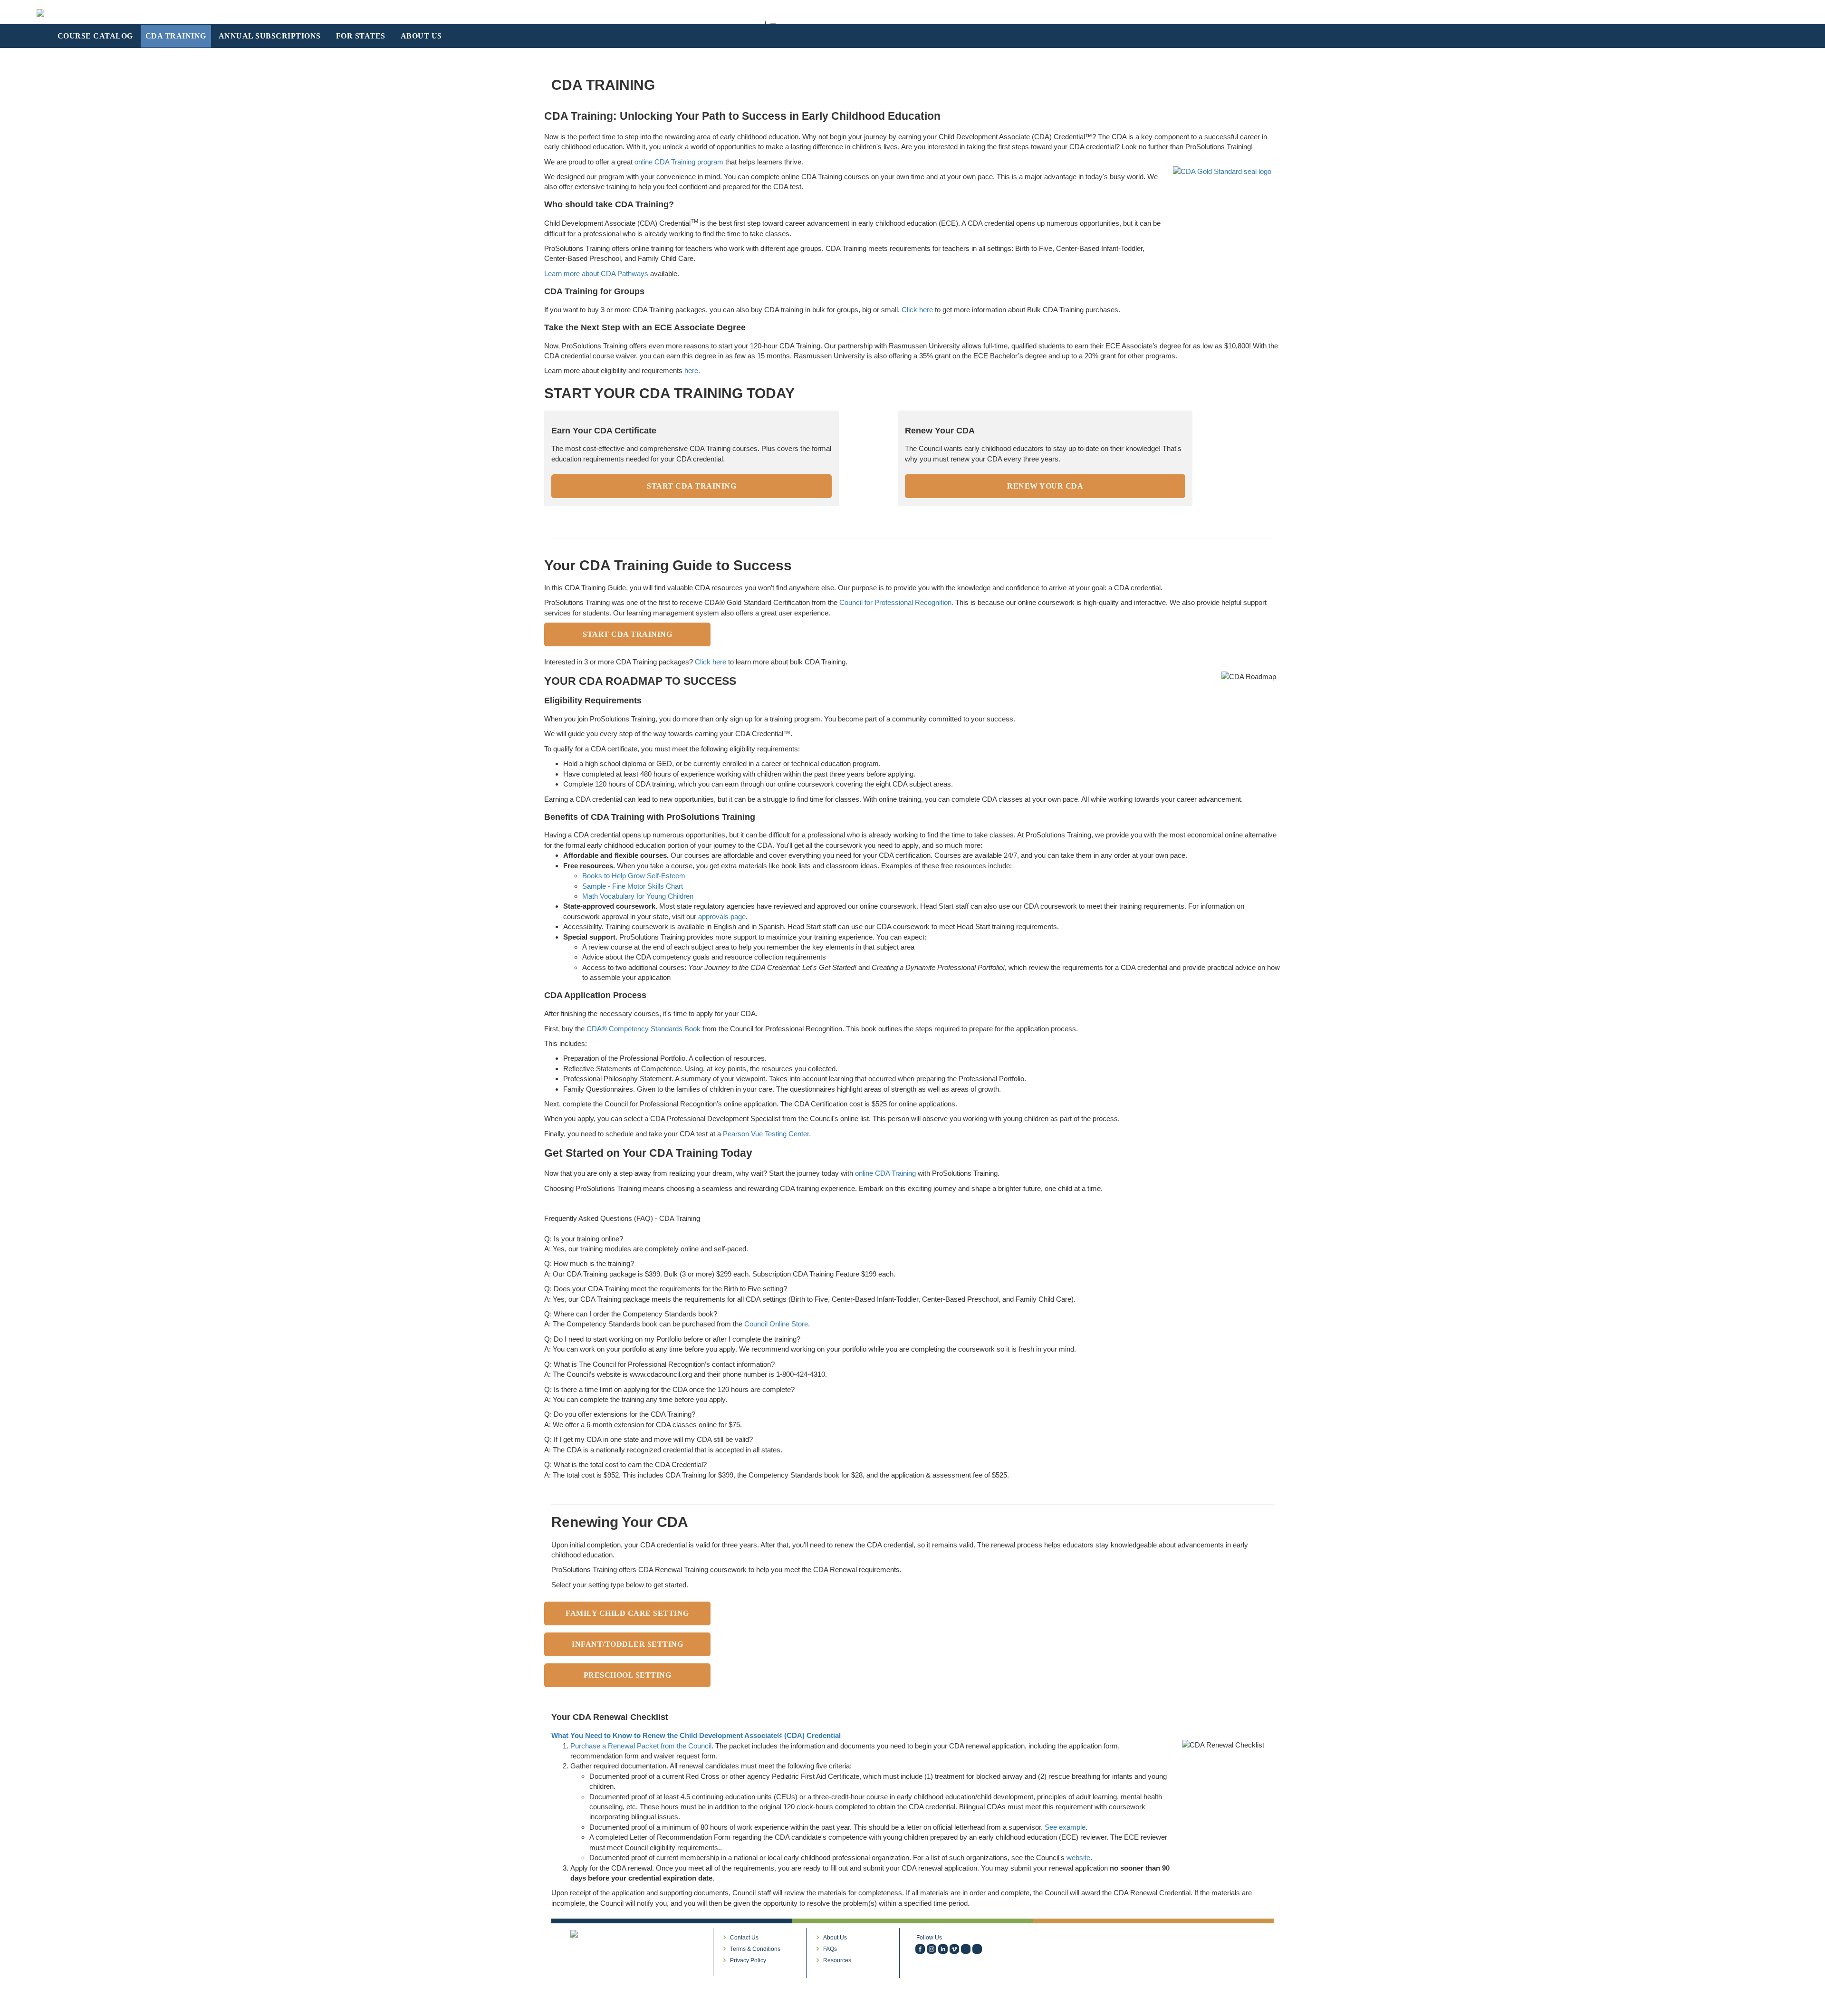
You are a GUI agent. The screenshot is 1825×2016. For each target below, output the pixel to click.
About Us (835, 1938)
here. (692, 370)
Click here (917, 310)
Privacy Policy (748, 1960)
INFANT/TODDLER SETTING (627, 1644)
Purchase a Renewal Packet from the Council (641, 1746)
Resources (837, 1960)
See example (1065, 1827)
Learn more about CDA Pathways (596, 274)
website (1078, 1858)
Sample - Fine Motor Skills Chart (633, 886)
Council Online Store (776, 1324)
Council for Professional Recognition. (896, 602)
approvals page (722, 917)
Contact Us (744, 1938)
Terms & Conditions (755, 1949)
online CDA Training (885, 1173)
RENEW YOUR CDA (1045, 486)
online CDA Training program (679, 162)
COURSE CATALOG (95, 36)
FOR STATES (361, 36)
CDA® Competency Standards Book (644, 1029)
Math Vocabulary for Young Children (638, 896)
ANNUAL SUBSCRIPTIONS (270, 36)
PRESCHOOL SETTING (628, 1675)
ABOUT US (421, 36)
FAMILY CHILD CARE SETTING (627, 1613)
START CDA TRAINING (692, 486)
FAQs (830, 1949)
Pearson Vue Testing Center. (767, 1134)
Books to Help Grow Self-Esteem (634, 876)
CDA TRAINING (176, 36)
